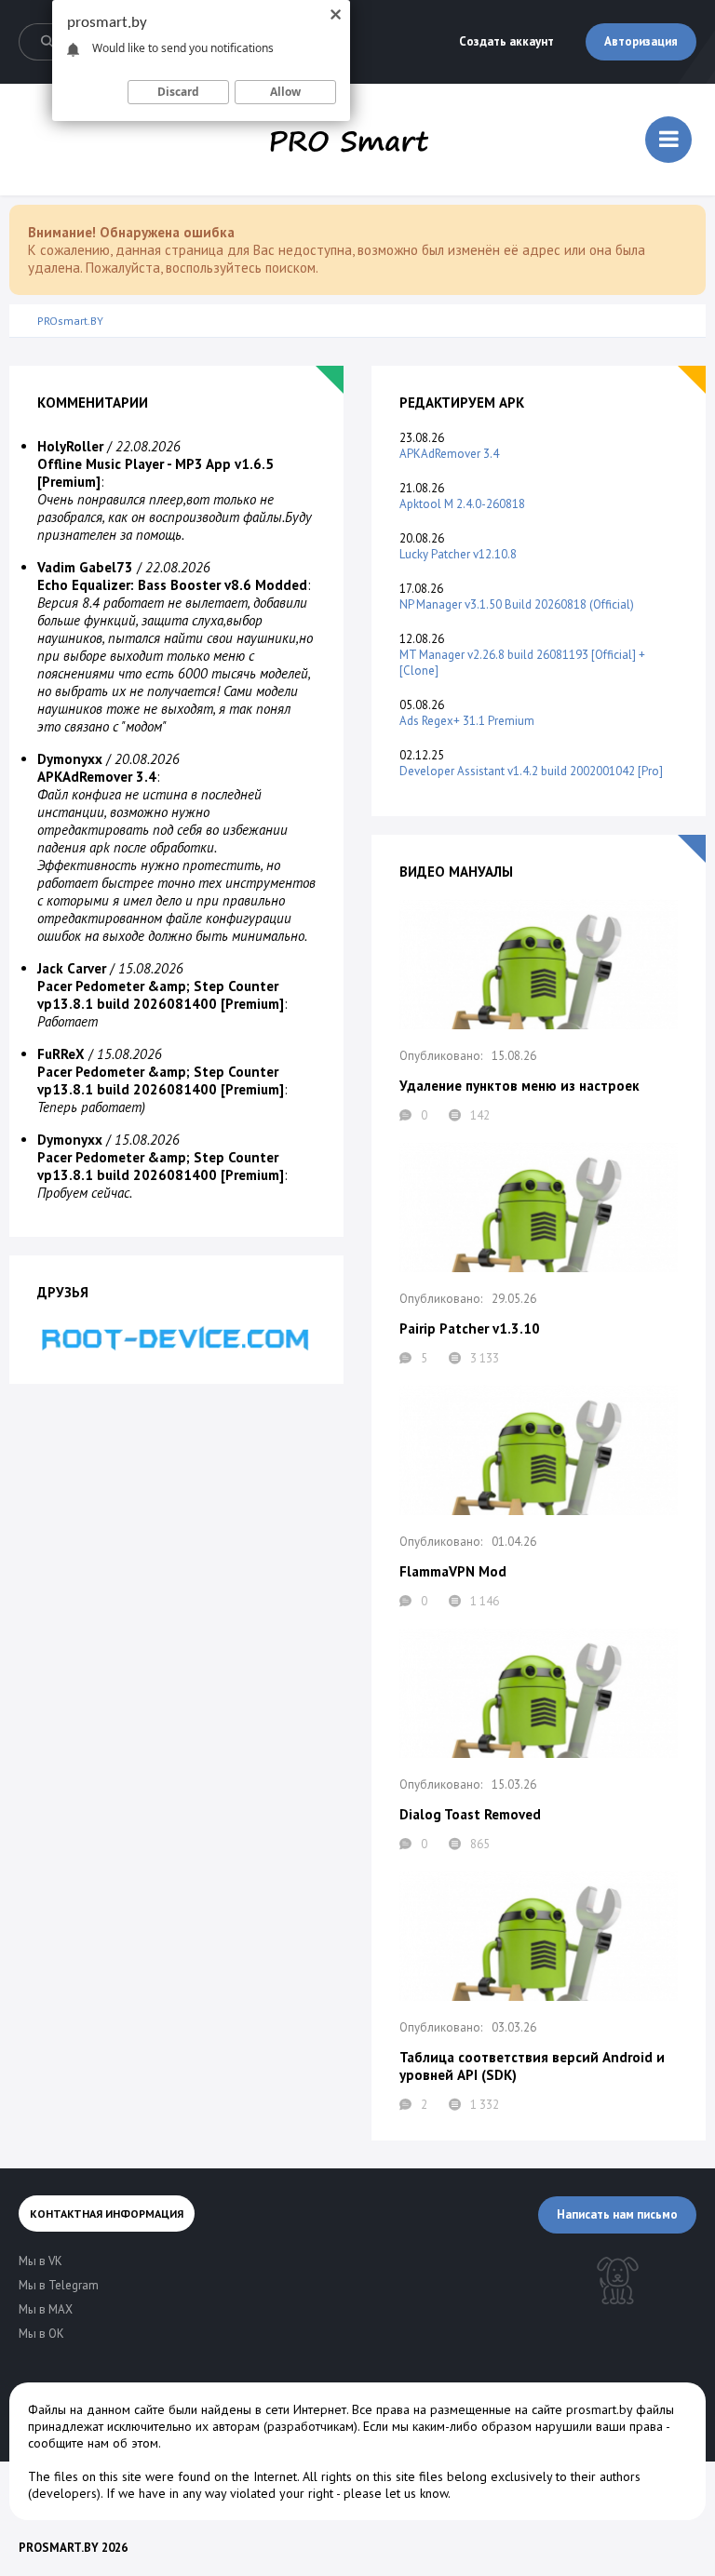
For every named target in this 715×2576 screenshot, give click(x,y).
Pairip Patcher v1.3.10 (470, 1328)
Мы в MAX (46, 2309)
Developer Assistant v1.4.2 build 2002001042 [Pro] (531, 771)
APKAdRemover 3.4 (449, 454)
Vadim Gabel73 (85, 567)
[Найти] (47, 42)
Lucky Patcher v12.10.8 (458, 554)
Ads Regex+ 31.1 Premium (467, 721)
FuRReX (61, 1054)
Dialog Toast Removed (470, 1814)
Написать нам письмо (617, 2214)
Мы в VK (40, 2261)
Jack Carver (72, 968)
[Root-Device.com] (176, 1338)
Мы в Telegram (59, 2285)
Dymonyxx (70, 759)
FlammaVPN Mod (453, 1571)
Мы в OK (41, 2334)
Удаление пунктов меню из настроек (519, 1086)
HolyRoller (70, 446)
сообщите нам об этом (93, 2443)
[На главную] (349, 140)
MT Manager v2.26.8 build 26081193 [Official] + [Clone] (522, 663)
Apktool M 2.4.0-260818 (462, 504)
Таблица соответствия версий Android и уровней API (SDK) (532, 2066)
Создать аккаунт (506, 41)
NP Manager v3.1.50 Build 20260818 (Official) (517, 604)
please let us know (396, 2493)
